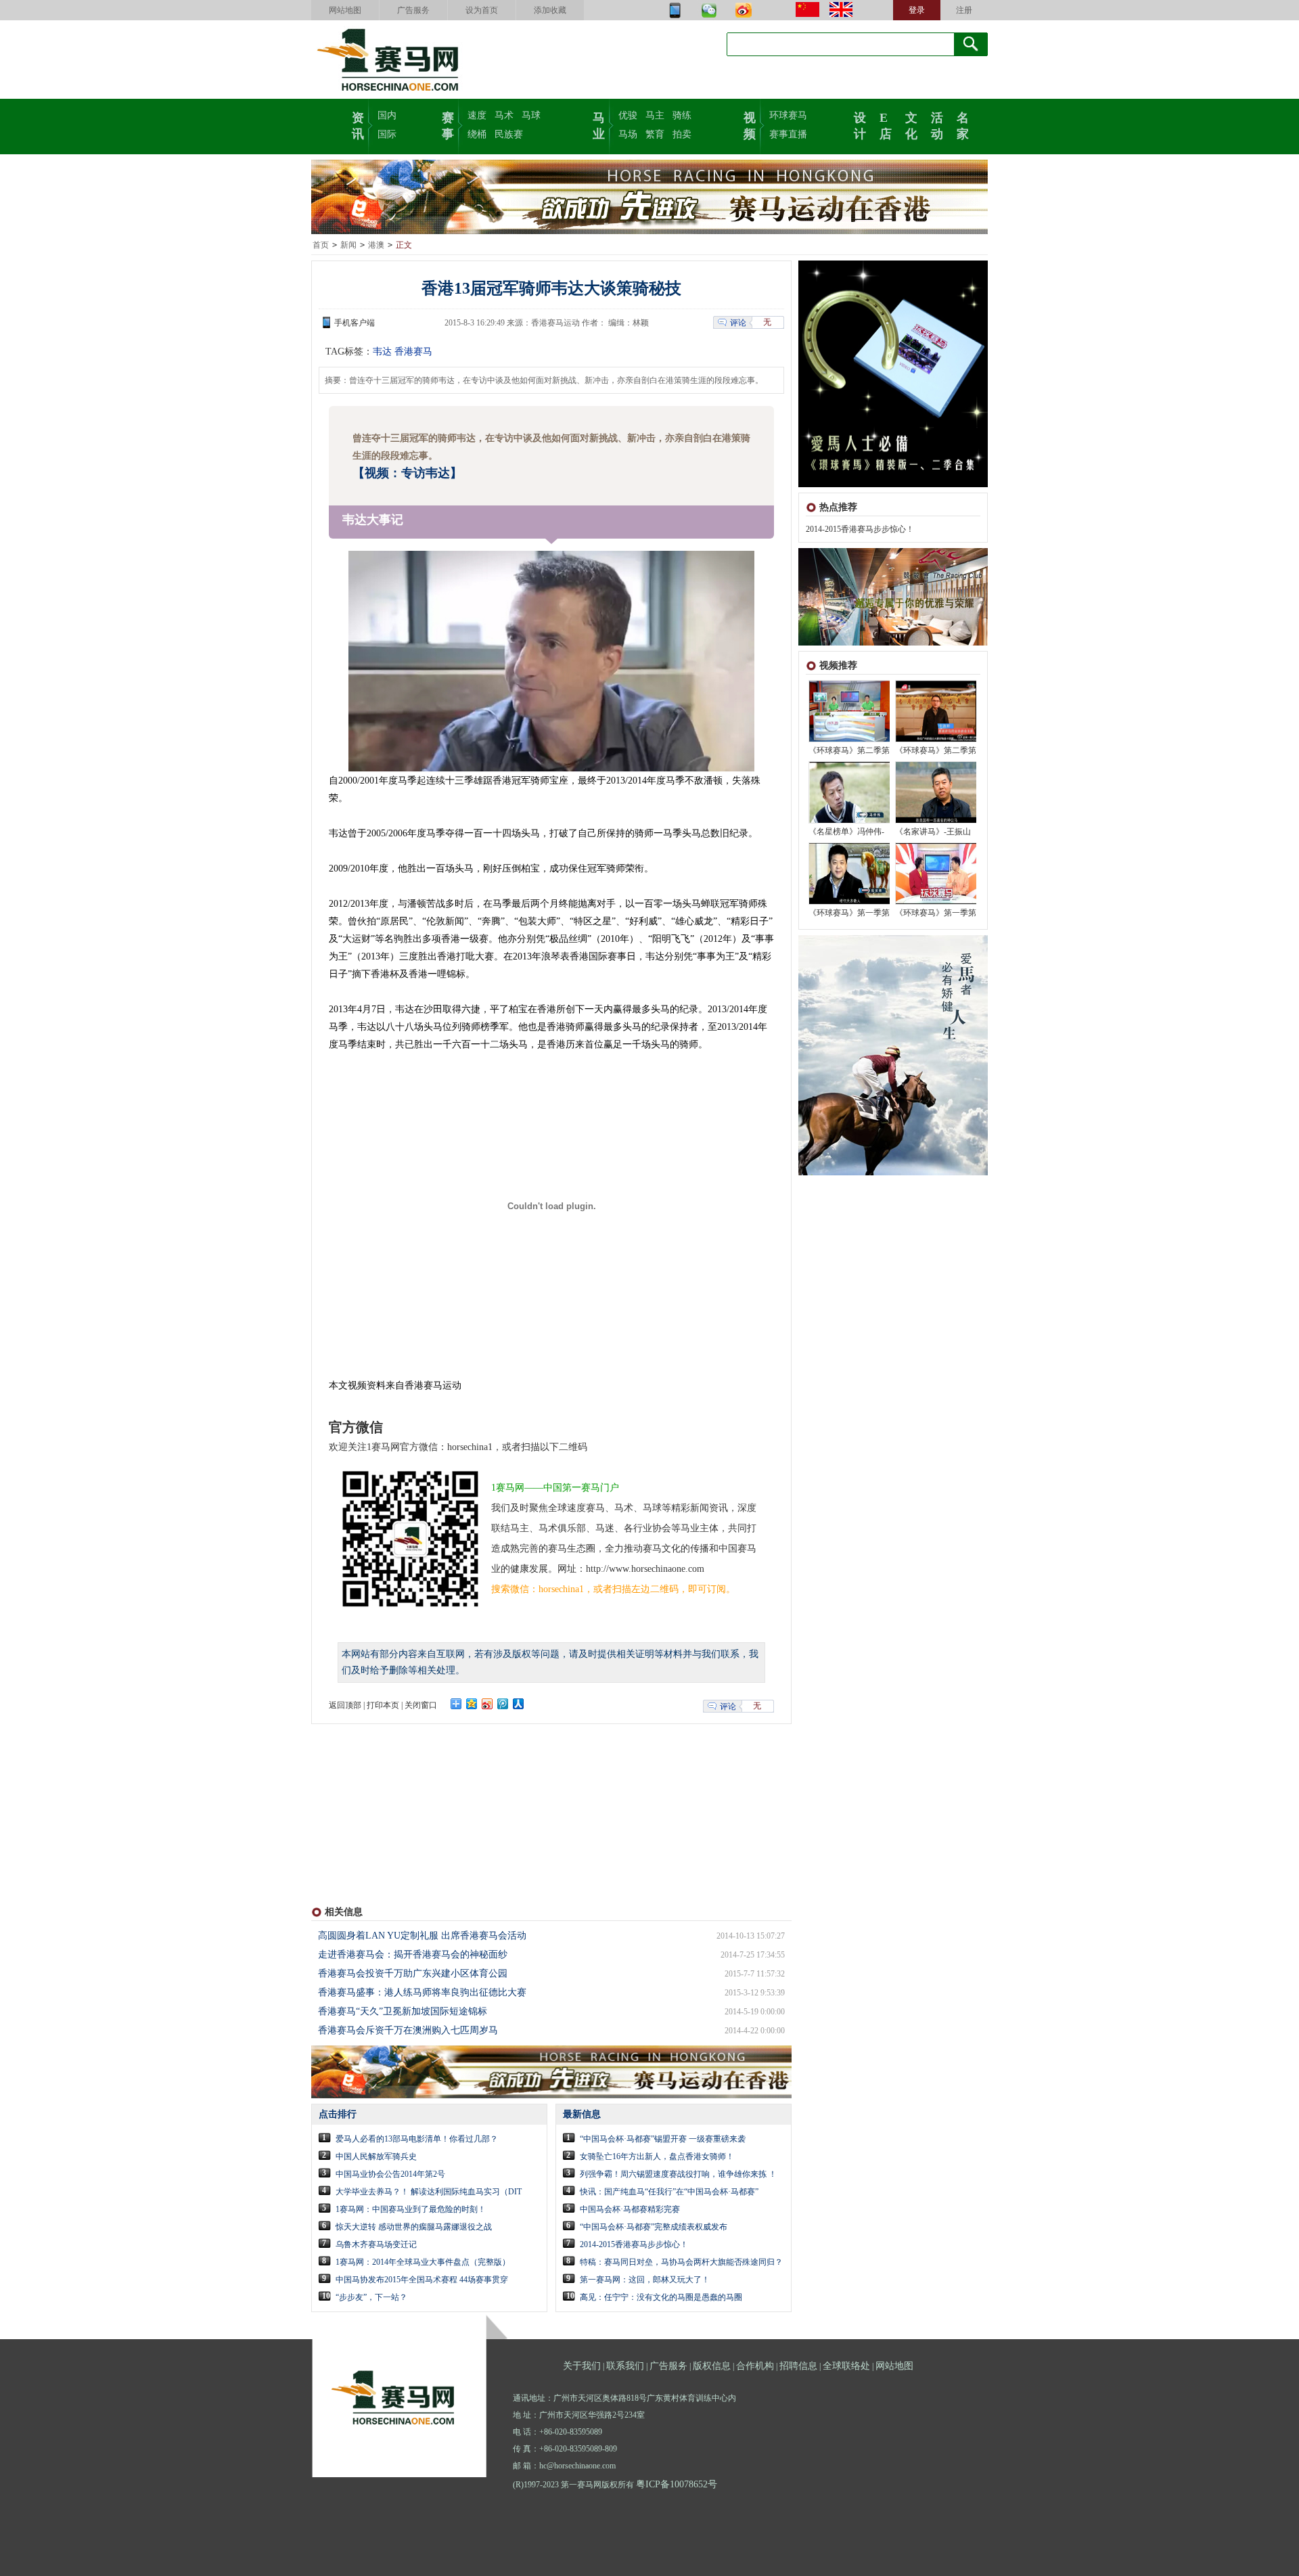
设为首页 (482, 10)
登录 (917, 10)
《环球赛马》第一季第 (849, 913)
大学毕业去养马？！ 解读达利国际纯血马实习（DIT (429, 2192)
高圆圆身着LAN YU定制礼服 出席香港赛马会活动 (422, 1936)
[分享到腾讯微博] (503, 1704)
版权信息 (712, 2366)
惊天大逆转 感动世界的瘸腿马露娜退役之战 (414, 2227)
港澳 (376, 245)
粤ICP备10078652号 (677, 2484)
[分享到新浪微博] (487, 1704)
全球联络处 (846, 2366)
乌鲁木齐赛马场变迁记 (376, 2244)
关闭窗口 (421, 1705)
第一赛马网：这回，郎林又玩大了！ (645, 2280)
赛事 (448, 125)
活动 (937, 125)
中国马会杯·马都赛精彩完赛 (630, 2209)
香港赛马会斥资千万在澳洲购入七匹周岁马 (408, 2030)
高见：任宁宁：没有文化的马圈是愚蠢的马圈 (661, 2297)
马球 (531, 115)
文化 (911, 125)
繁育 (655, 134)
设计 (860, 125)
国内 (387, 115)
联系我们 (625, 2366)
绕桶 (477, 134)
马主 (655, 115)
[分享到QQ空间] (472, 1704)
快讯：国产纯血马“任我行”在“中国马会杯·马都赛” (669, 2192)
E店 (886, 125)
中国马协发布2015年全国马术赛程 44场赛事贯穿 (422, 2280)
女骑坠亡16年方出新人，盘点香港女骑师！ (657, 2156)
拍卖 (682, 134)
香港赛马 (413, 352)
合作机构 (755, 2366)
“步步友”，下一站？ (371, 2297)
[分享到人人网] (519, 1704)
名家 (963, 125)
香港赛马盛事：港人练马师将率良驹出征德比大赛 (422, 1992)
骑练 (682, 115)
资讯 (358, 125)
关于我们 (582, 2366)
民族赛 (509, 134)
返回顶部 (345, 1705)
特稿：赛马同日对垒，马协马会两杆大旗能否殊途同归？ (681, 2262)
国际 (387, 134)
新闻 (348, 245)
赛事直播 (788, 134)
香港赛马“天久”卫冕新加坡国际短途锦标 (403, 2011)
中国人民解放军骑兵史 (376, 2156)
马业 (599, 125)
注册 (964, 10)
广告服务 (413, 10)
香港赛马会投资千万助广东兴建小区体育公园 (413, 1973)
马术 (504, 115)
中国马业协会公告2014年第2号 (390, 2174)
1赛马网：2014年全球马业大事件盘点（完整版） (423, 2262)
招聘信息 (798, 2366)
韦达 (382, 352)
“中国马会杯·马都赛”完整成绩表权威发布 (654, 2227)
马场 (628, 134)
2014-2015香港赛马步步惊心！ (860, 529)
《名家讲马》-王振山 (933, 832)
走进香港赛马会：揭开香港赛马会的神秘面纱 (413, 1954)
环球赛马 (788, 115)
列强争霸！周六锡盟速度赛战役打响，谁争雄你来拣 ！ (678, 2174)
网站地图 (345, 10)
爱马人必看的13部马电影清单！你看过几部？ (417, 2139)
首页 (321, 245)
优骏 (628, 115)
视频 (750, 125)
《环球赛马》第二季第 (849, 750)
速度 (477, 115)
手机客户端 (355, 323)
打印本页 (383, 1705)
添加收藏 (550, 10)
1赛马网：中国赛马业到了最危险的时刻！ (411, 2209)
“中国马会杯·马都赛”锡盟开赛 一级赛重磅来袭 (663, 2139)
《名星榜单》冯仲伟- (846, 832)
